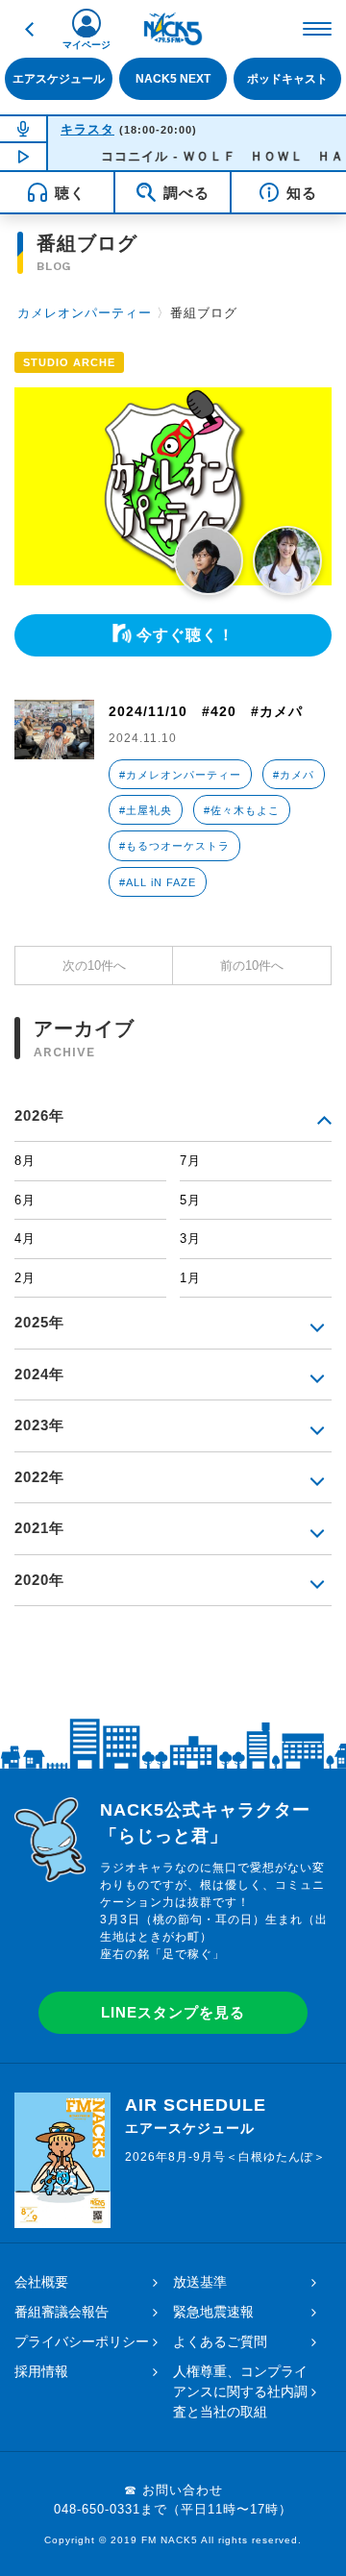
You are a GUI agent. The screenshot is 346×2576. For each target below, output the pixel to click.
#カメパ (294, 775)
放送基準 (200, 2282)
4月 (25, 1238)
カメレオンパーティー (85, 313)
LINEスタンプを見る (173, 2012)
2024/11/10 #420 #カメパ (206, 711)
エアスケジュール (59, 79)
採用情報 (41, 2371)
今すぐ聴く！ (185, 635)
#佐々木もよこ (242, 810)
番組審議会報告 (62, 2312)
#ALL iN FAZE (158, 882)
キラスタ (87, 129)
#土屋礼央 (146, 810)
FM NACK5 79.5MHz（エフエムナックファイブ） (173, 29)
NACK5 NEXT (173, 79)
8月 (25, 1161)
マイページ (86, 45)
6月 (25, 1200)
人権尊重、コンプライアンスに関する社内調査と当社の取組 (240, 2391)
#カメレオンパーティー (180, 775)
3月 (190, 1238)
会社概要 (41, 2282)
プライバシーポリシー (82, 2341)
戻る (29, 29)
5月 (190, 1200)
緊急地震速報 (213, 2312)
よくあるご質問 (220, 2341)
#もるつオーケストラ (174, 846)
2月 (25, 1278)
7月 (190, 1161)
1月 (190, 1278)
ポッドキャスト (287, 79)
